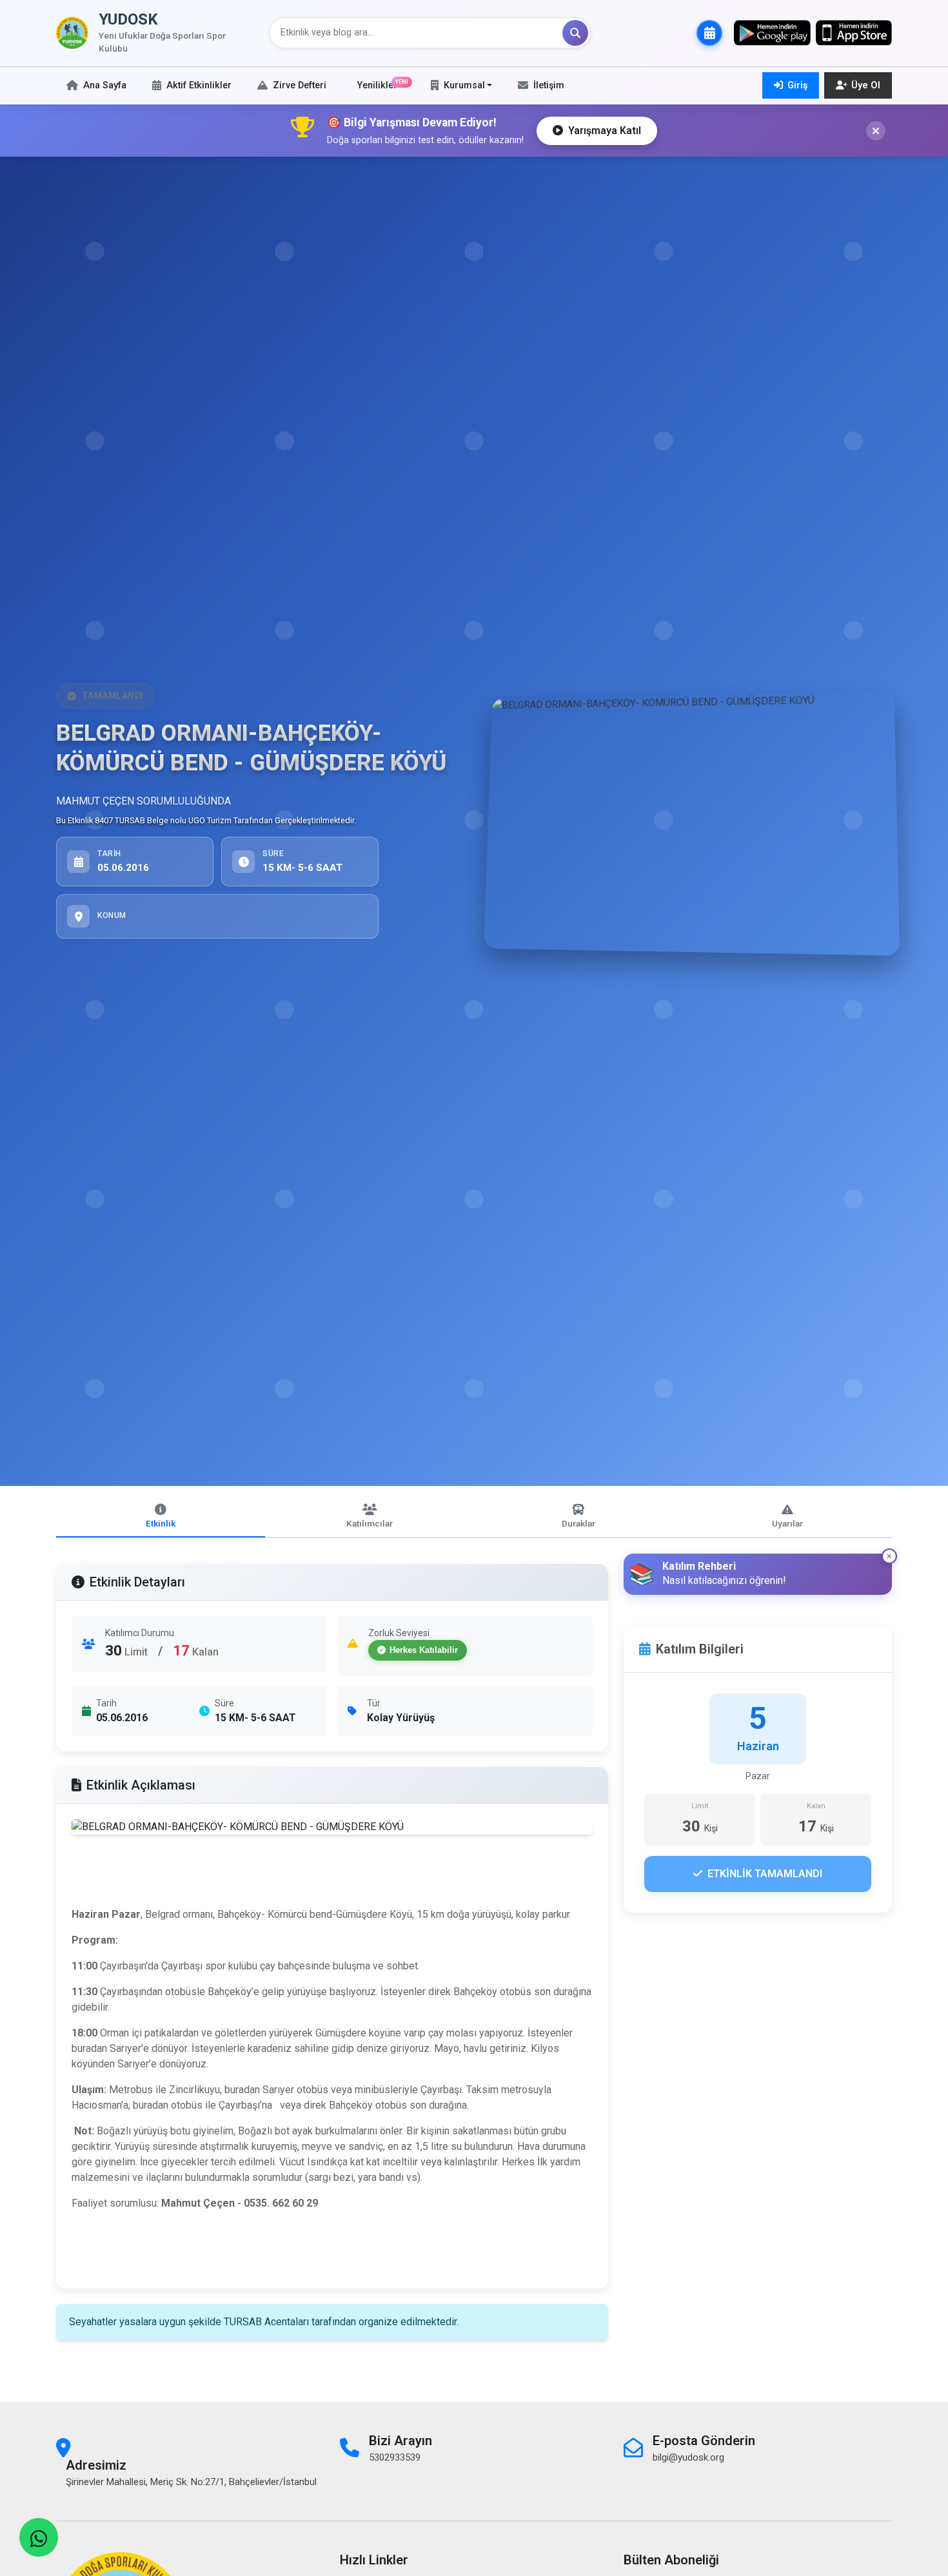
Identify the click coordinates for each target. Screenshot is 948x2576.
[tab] (161, 1517)
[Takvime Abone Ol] (709, 33)
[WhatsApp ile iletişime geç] (39, 2537)
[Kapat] (876, 131)
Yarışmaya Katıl (605, 131)
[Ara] (575, 33)
